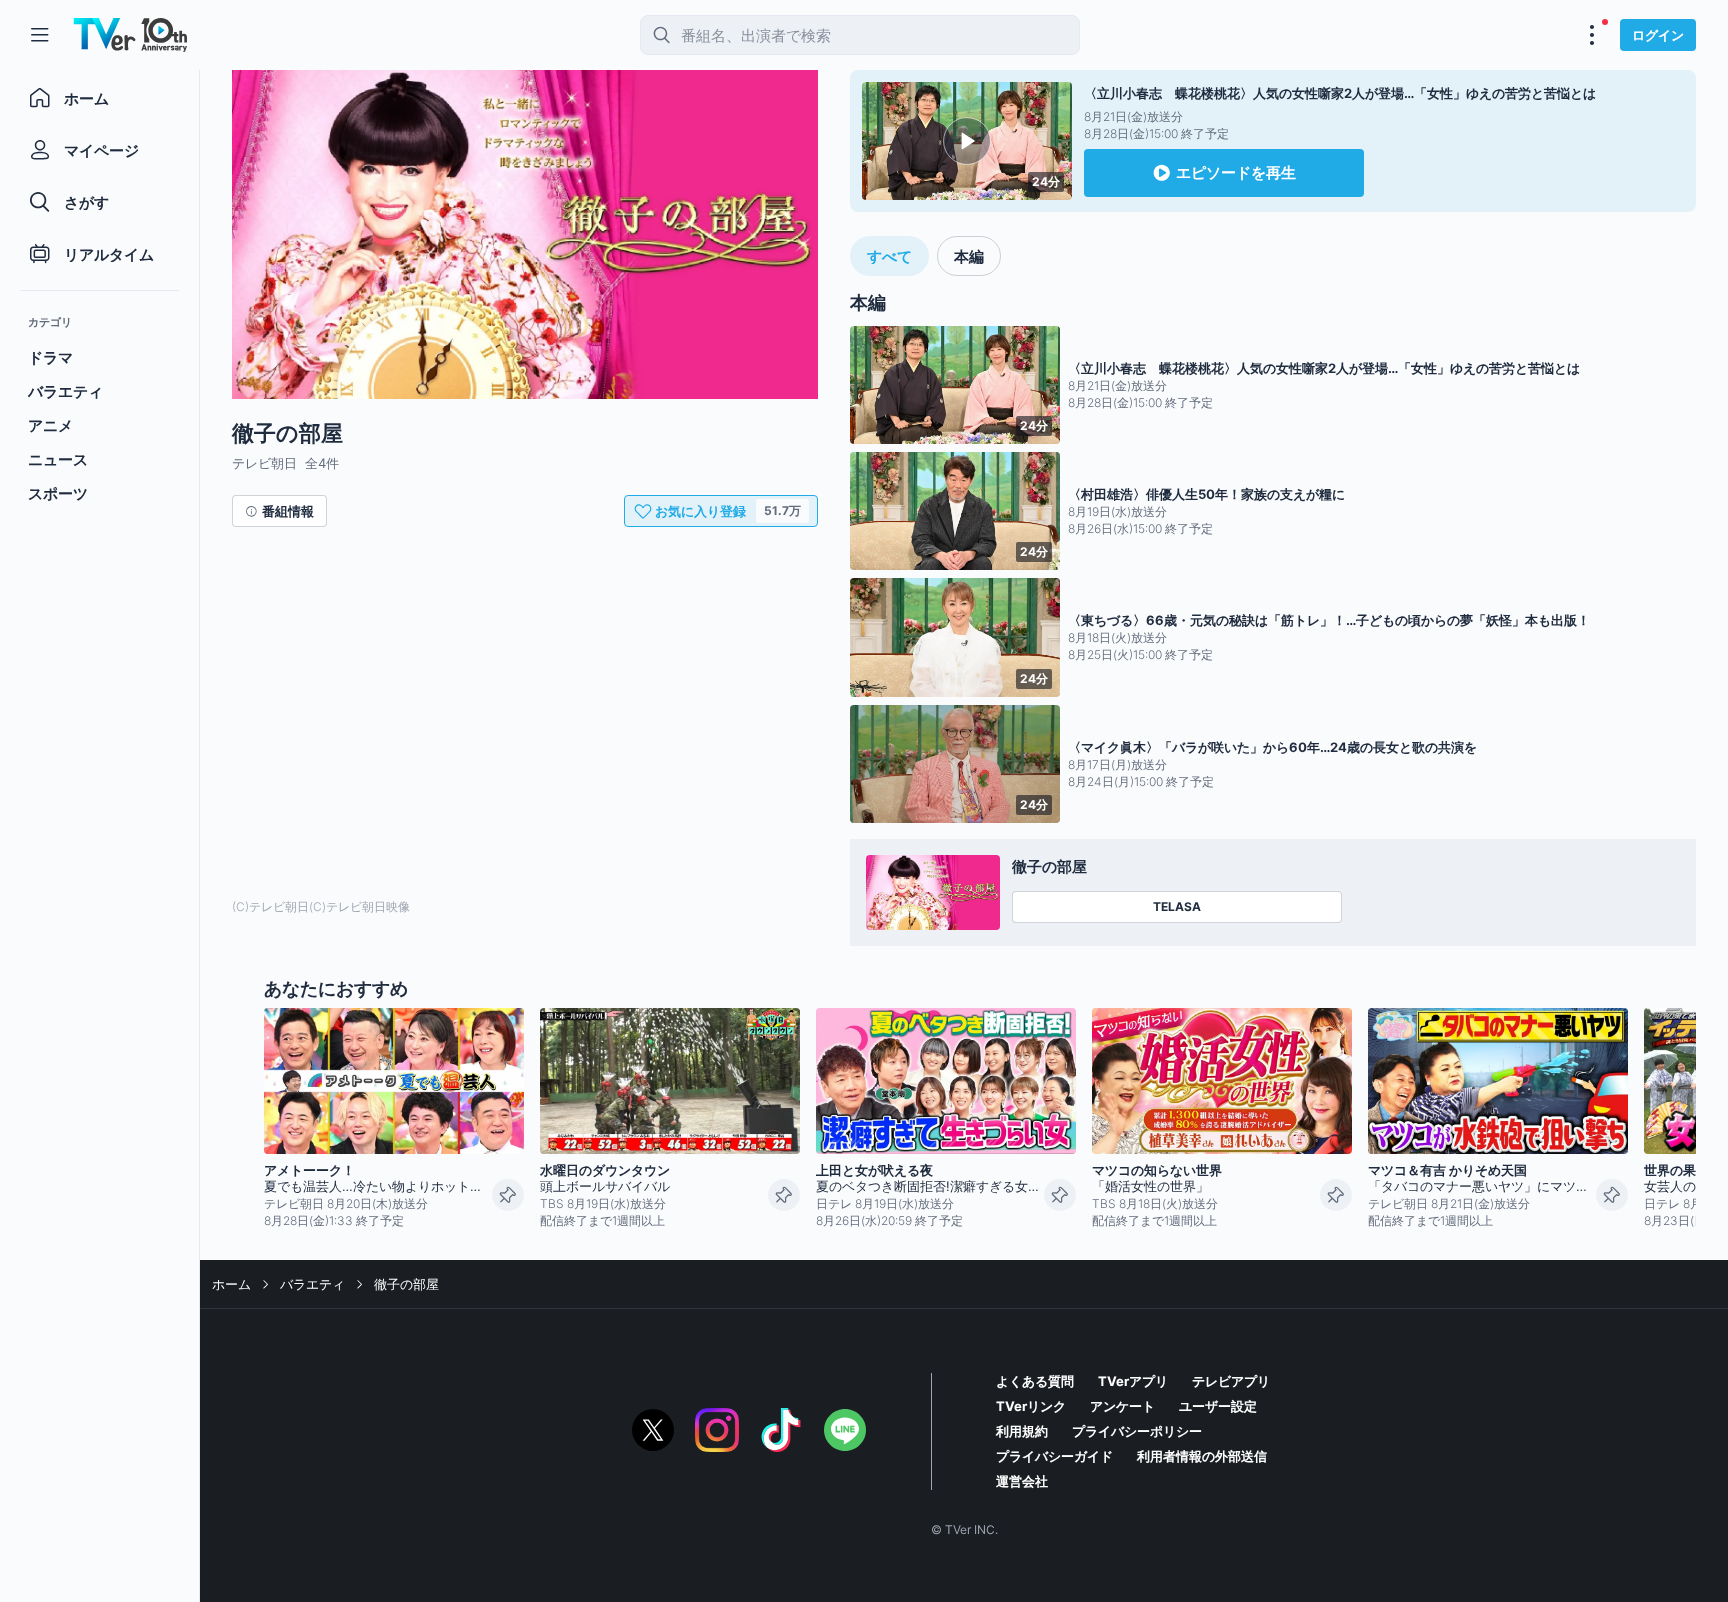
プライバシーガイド (1054, 1456)
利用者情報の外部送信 (1202, 1456)
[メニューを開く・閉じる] (1592, 35)
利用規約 (1022, 1431)
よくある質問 (1035, 1381)
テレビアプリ (1231, 1381)
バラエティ (312, 1284)
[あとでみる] (508, 1195)
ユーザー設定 (1218, 1406)
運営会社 (1022, 1481)
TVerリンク (1031, 1406)
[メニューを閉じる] (40, 35)
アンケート (1122, 1406)
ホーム (231, 1284)
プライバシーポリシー (1137, 1431)
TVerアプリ (1133, 1381)
